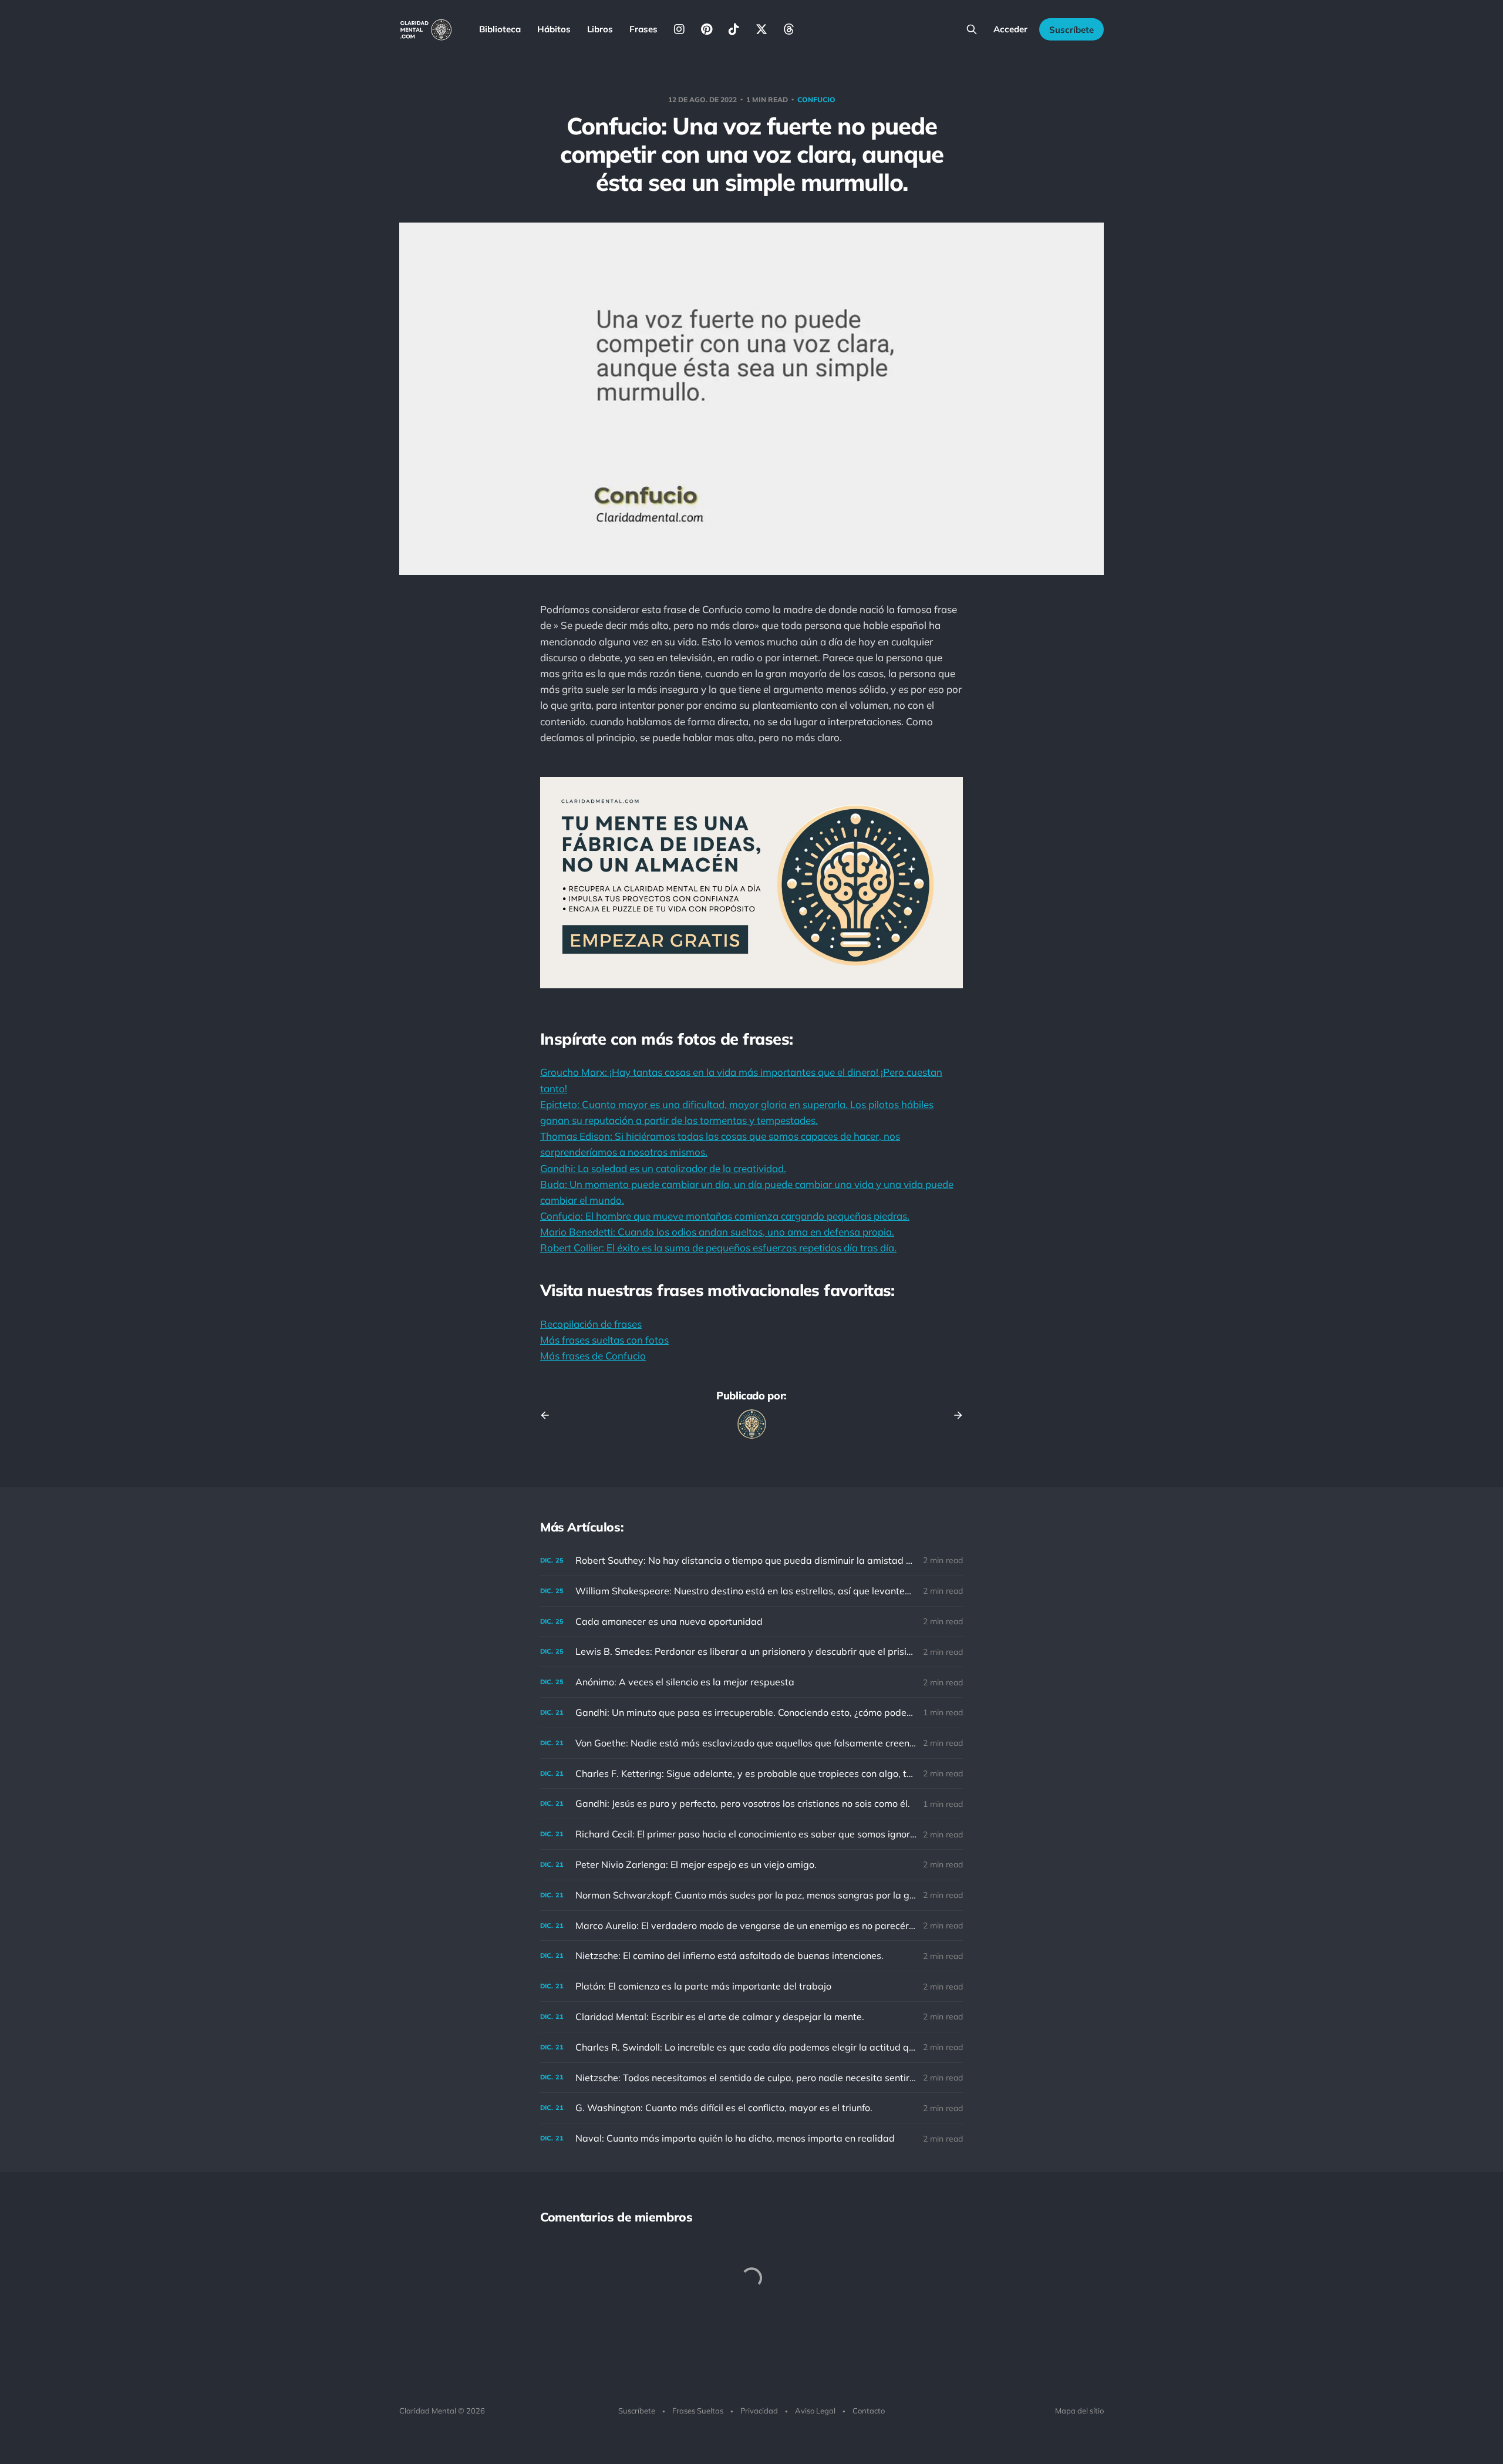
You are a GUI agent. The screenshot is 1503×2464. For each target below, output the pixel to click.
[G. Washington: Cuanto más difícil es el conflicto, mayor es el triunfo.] (751, 2108)
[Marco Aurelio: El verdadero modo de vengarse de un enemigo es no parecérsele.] (751, 1926)
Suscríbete (1071, 30)
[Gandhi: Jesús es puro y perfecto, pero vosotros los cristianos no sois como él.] (751, 1804)
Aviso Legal (815, 2411)
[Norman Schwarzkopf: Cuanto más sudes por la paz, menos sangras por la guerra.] (751, 1895)
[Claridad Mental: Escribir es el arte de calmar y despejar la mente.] (751, 2017)
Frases (643, 29)
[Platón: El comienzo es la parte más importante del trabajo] (751, 1986)
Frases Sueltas (698, 2411)
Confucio (816, 100)
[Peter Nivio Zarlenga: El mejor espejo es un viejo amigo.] (751, 1865)
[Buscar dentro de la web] (972, 29)
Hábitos (554, 29)
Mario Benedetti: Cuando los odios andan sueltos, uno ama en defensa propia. (717, 1232)
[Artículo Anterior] (549, 1415)
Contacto (869, 2411)
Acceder (1010, 29)
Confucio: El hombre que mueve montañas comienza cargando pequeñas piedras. (725, 1216)
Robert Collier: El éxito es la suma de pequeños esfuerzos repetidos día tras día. (718, 1248)
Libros (600, 29)
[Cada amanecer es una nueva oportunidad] (751, 1622)
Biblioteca (500, 29)
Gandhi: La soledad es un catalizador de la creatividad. (663, 1168)
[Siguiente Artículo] (954, 1415)
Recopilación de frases (591, 1324)
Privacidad (759, 2411)
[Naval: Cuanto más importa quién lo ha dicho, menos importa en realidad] (751, 2138)
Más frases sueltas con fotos (604, 1340)
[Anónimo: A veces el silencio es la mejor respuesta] (751, 1682)
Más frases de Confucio (593, 1356)
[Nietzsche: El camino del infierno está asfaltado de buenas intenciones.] (751, 1956)
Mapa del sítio (1079, 2411)
